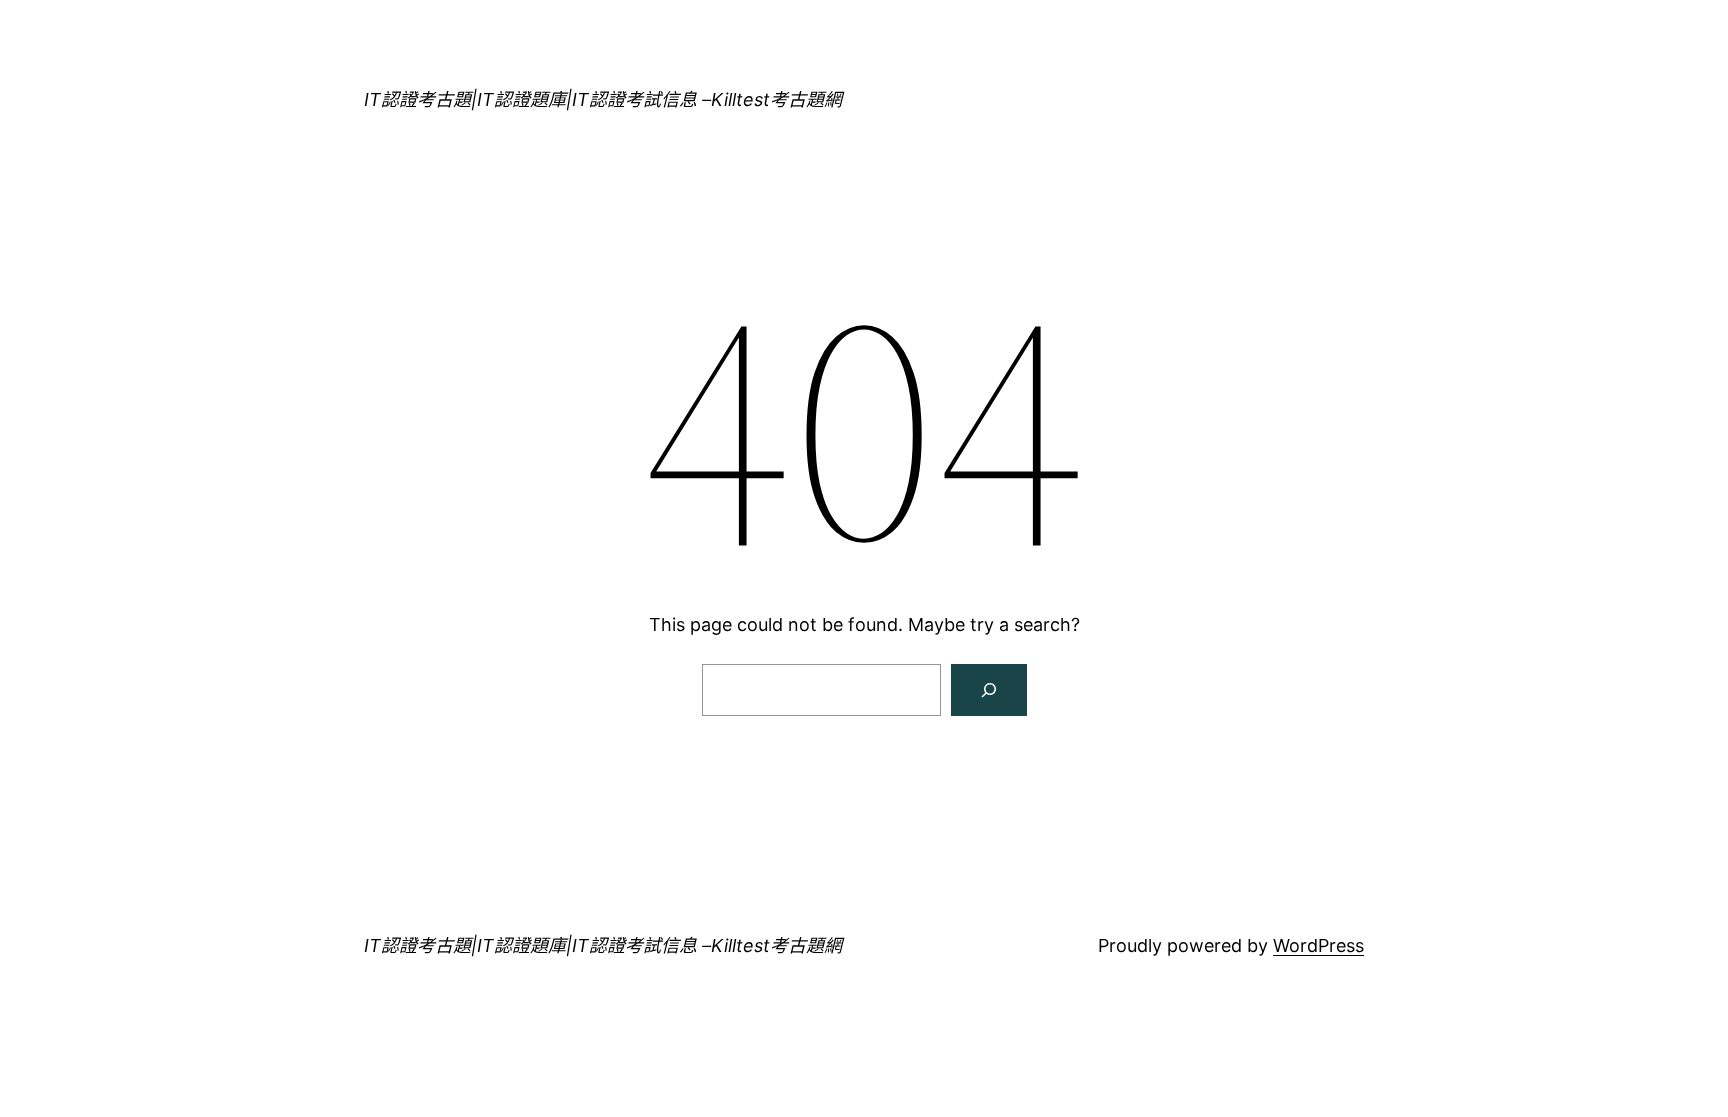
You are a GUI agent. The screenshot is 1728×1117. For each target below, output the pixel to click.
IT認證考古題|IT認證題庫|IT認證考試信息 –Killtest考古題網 (603, 99)
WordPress (1318, 945)
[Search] (989, 690)
